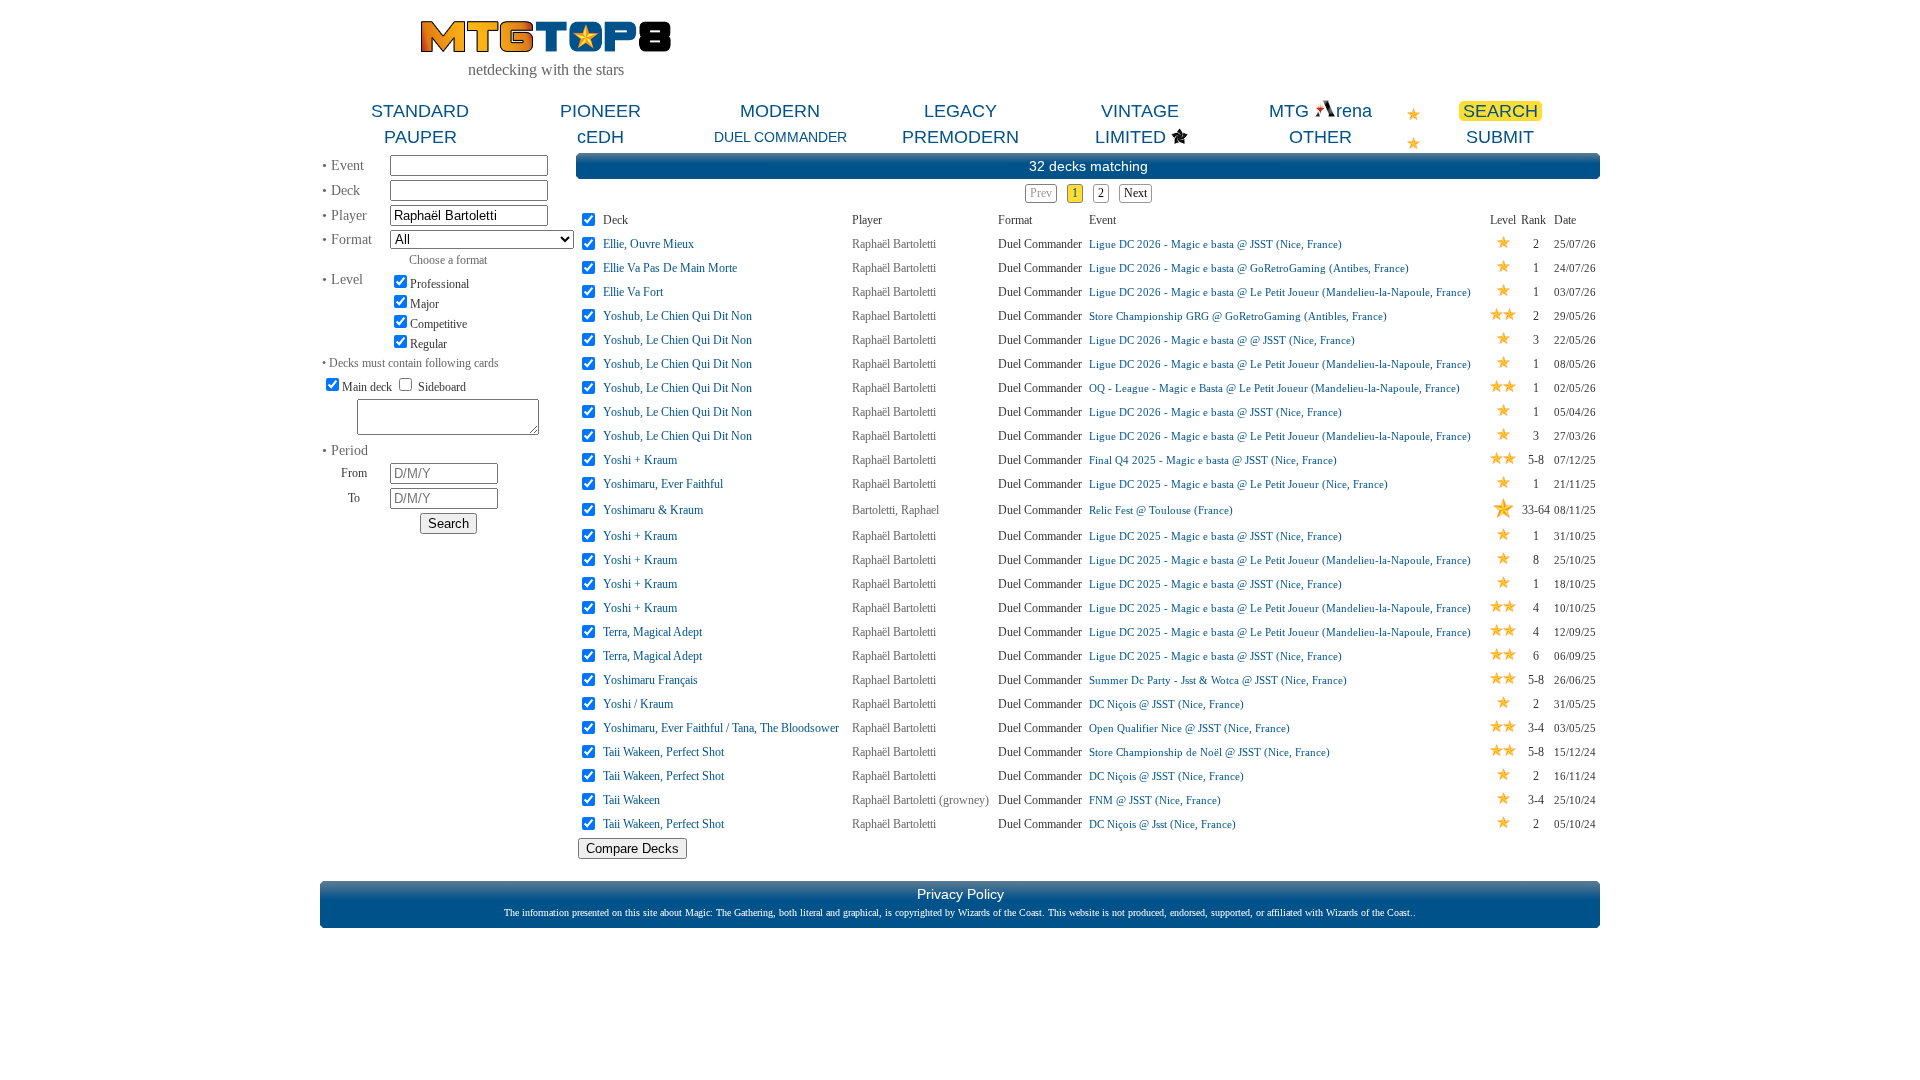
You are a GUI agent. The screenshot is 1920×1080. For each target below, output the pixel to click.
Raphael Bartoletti (894, 316)
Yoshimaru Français (650, 680)
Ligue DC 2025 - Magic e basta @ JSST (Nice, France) (1215, 536)
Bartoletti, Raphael (895, 510)
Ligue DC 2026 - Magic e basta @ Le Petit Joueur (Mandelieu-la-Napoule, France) (1280, 292)
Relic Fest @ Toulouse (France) (1161, 510)
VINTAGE (1140, 111)
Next (1135, 193)
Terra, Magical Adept (652, 632)
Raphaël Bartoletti (894, 244)
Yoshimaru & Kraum (653, 510)
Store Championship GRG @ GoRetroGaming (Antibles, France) (1238, 316)
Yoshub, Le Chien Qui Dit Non (677, 316)
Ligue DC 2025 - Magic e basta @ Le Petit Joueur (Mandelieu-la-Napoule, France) (1280, 560)
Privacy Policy (960, 894)
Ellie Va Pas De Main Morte (670, 268)
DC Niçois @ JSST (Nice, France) (1166, 704)
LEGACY (960, 111)
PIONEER (600, 111)
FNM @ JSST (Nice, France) (1155, 800)
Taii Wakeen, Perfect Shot (663, 752)
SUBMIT (1500, 137)
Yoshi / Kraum (638, 704)
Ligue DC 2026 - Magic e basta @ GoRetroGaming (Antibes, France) (1249, 268)
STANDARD (420, 111)
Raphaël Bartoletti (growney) (920, 800)
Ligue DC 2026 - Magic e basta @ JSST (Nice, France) (1215, 244)
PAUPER (420, 137)
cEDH (600, 137)
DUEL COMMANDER (780, 137)
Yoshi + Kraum (640, 460)
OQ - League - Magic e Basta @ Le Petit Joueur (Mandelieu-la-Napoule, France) (1274, 388)
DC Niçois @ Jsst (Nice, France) (1162, 824)
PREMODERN (960, 137)
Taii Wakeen (631, 800)
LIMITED (1130, 137)
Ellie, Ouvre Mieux (648, 244)
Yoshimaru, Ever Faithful (663, 484)
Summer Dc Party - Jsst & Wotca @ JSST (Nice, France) (1218, 680)
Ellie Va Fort (633, 292)
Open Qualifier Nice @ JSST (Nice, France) (1189, 728)
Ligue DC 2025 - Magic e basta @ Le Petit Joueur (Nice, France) (1238, 484)
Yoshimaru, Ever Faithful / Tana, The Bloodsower (721, 728)
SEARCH (1500, 111)
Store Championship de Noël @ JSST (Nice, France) (1209, 752)
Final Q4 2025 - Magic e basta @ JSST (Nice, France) (1213, 460)
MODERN (780, 111)
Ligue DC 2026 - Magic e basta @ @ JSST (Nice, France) (1222, 340)
